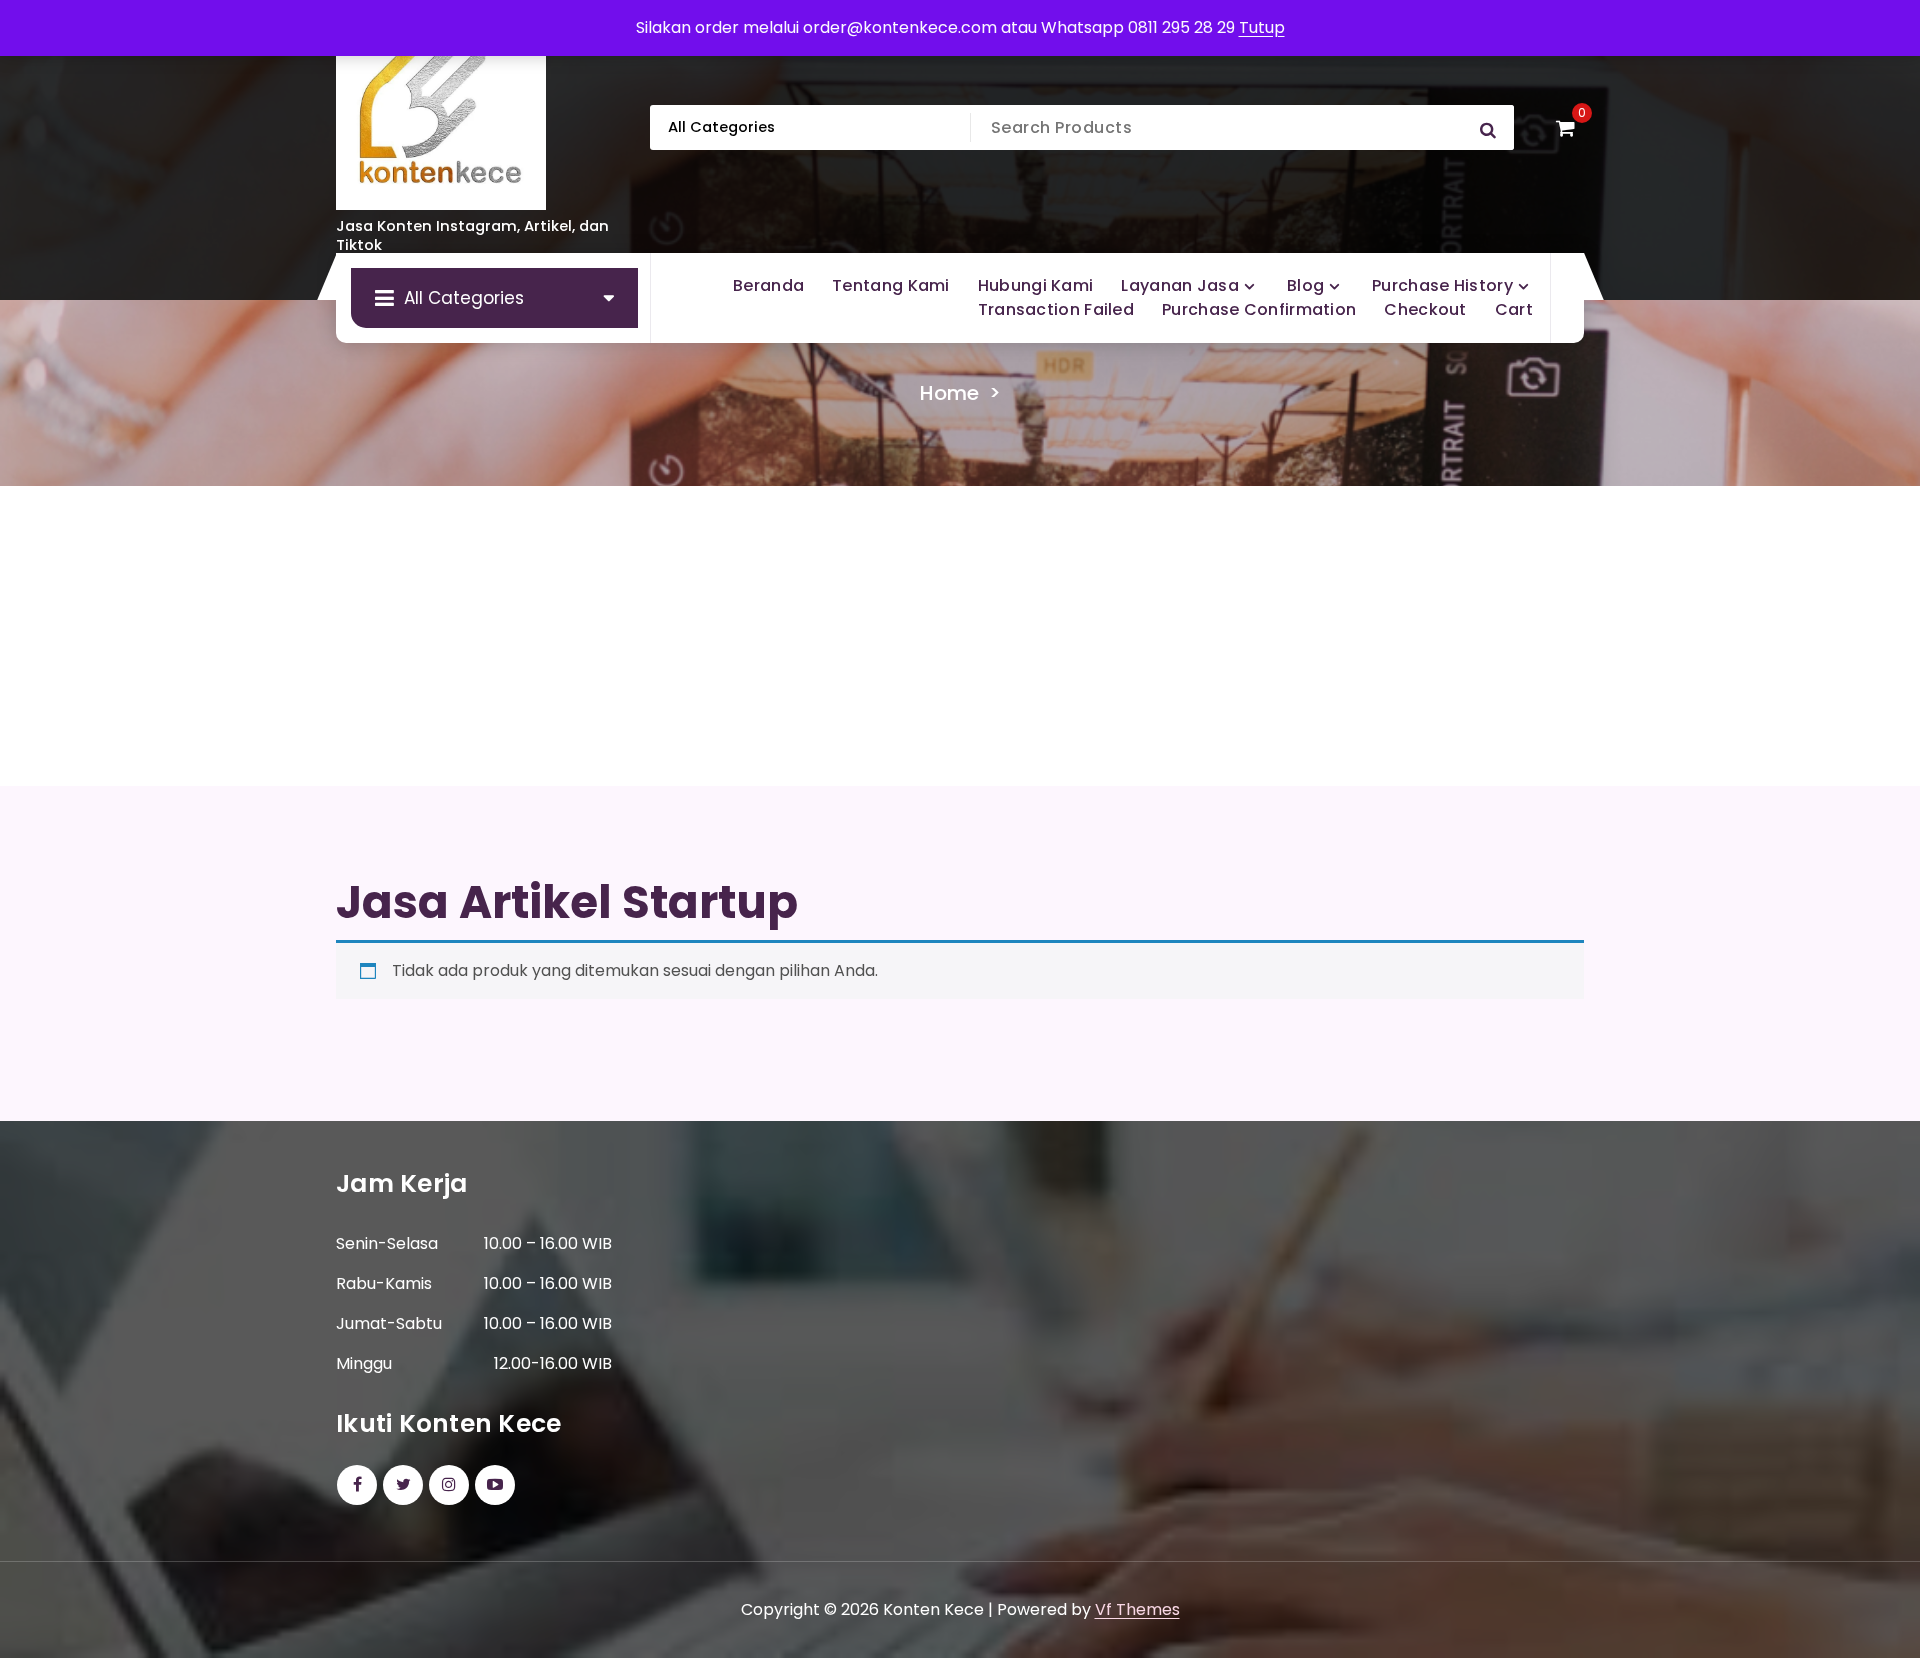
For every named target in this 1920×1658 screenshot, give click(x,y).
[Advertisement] (960, 636)
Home (949, 393)
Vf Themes (1137, 1609)
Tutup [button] (1262, 27)
